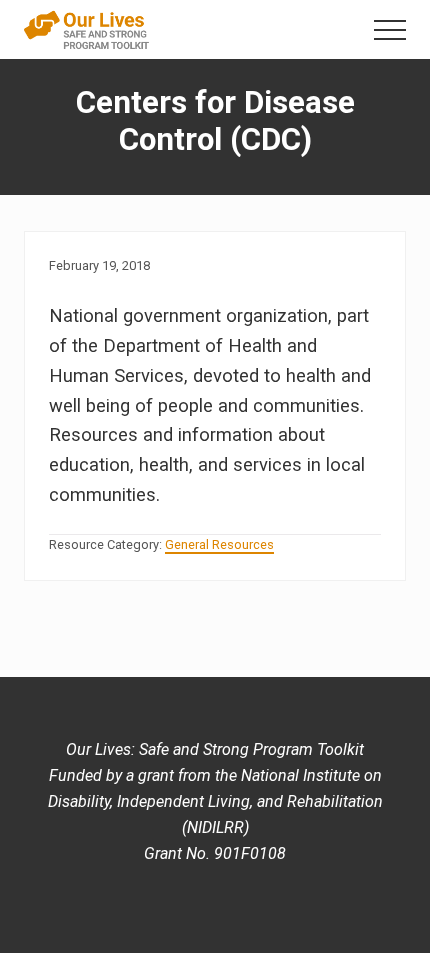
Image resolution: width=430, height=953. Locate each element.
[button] (390, 30)
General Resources (219, 544)
